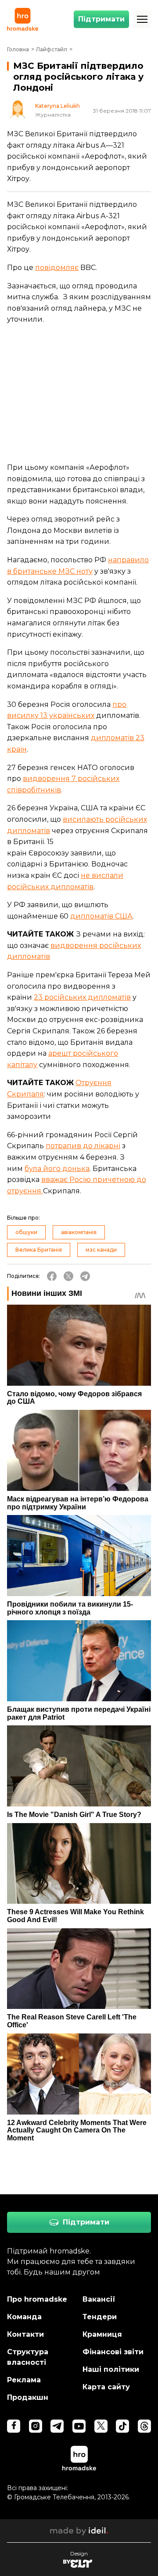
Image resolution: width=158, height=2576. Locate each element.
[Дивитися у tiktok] (122, 2426)
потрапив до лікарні (83, 1146)
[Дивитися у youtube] (79, 2426)
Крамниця (102, 2334)
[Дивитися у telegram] (57, 2426)
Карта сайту (106, 2387)
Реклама (24, 2380)
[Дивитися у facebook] (14, 2426)
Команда (24, 2317)
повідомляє (57, 268)
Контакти (25, 2334)
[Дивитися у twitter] (101, 2426)
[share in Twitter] (68, 1276)
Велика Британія (39, 1250)
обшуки (26, 1232)
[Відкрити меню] (142, 19)
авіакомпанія (79, 1232)
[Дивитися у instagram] (36, 2426)
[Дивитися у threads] (144, 2426)
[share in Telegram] (85, 1276)
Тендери (100, 2317)
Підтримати (101, 19)
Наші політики (111, 2369)
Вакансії (99, 2299)
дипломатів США (101, 916)
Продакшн (28, 2397)
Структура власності (28, 2357)
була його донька (57, 1169)
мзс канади (101, 1250)
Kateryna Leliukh (57, 106)
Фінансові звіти (113, 2352)
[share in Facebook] (52, 1276)
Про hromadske (37, 2299)
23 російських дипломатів (82, 997)
